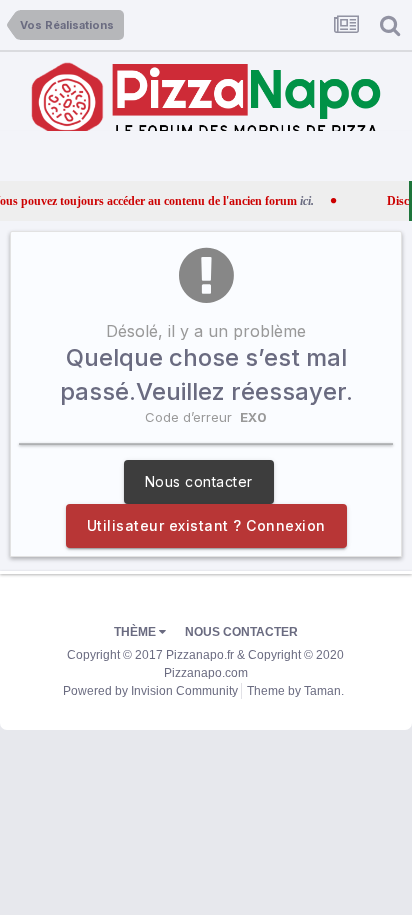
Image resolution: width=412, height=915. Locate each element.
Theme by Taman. (295, 691)
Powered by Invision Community (150, 691)
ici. (292, 201)
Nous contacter (199, 481)
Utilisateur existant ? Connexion (206, 525)
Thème (136, 632)
